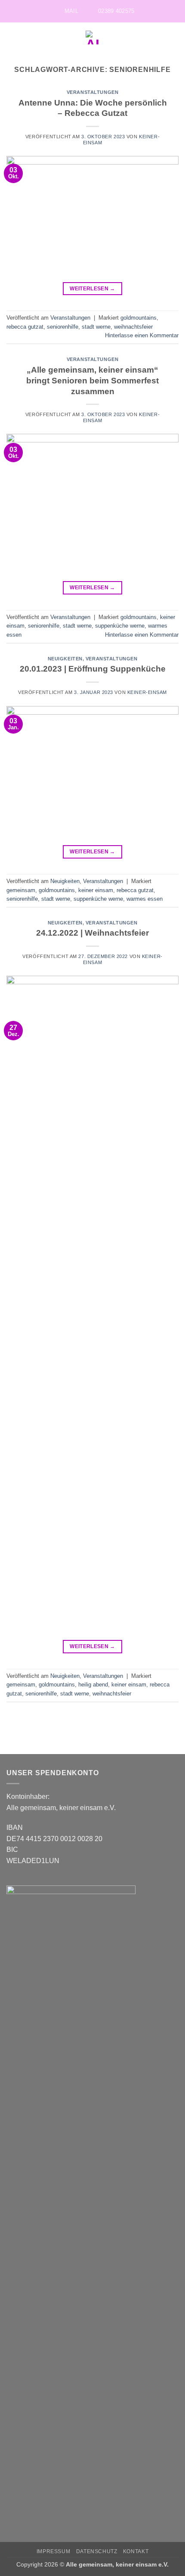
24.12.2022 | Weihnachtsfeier (92, 933)
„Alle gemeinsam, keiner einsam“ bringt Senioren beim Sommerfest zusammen (92, 381)
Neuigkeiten (65, 659)
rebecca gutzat (25, 327)
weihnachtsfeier (133, 327)
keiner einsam (96, 890)
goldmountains (139, 318)
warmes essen (145, 899)
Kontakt (136, 2551)
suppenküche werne (120, 626)
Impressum (54, 2551)
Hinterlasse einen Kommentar (142, 335)
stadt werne (96, 327)
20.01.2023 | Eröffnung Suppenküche (93, 669)
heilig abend (93, 1685)
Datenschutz (97, 2551)
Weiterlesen (92, 289)
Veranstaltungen (92, 92)
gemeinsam (21, 890)
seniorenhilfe (63, 327)
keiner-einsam (147, 692)
